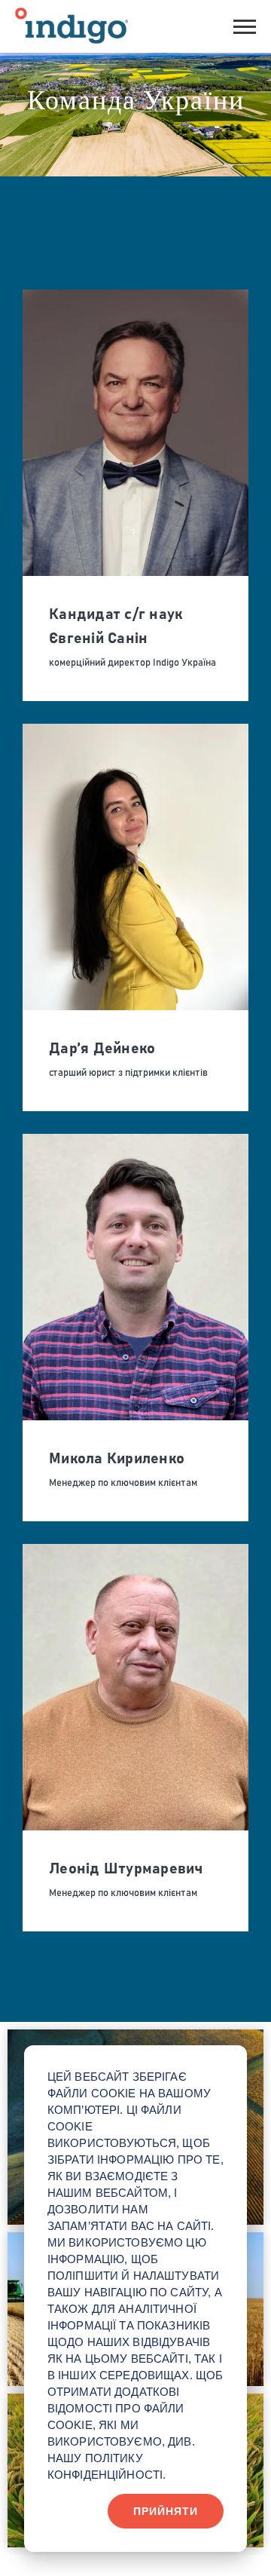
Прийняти (166, 2511)
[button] (245, 25)
